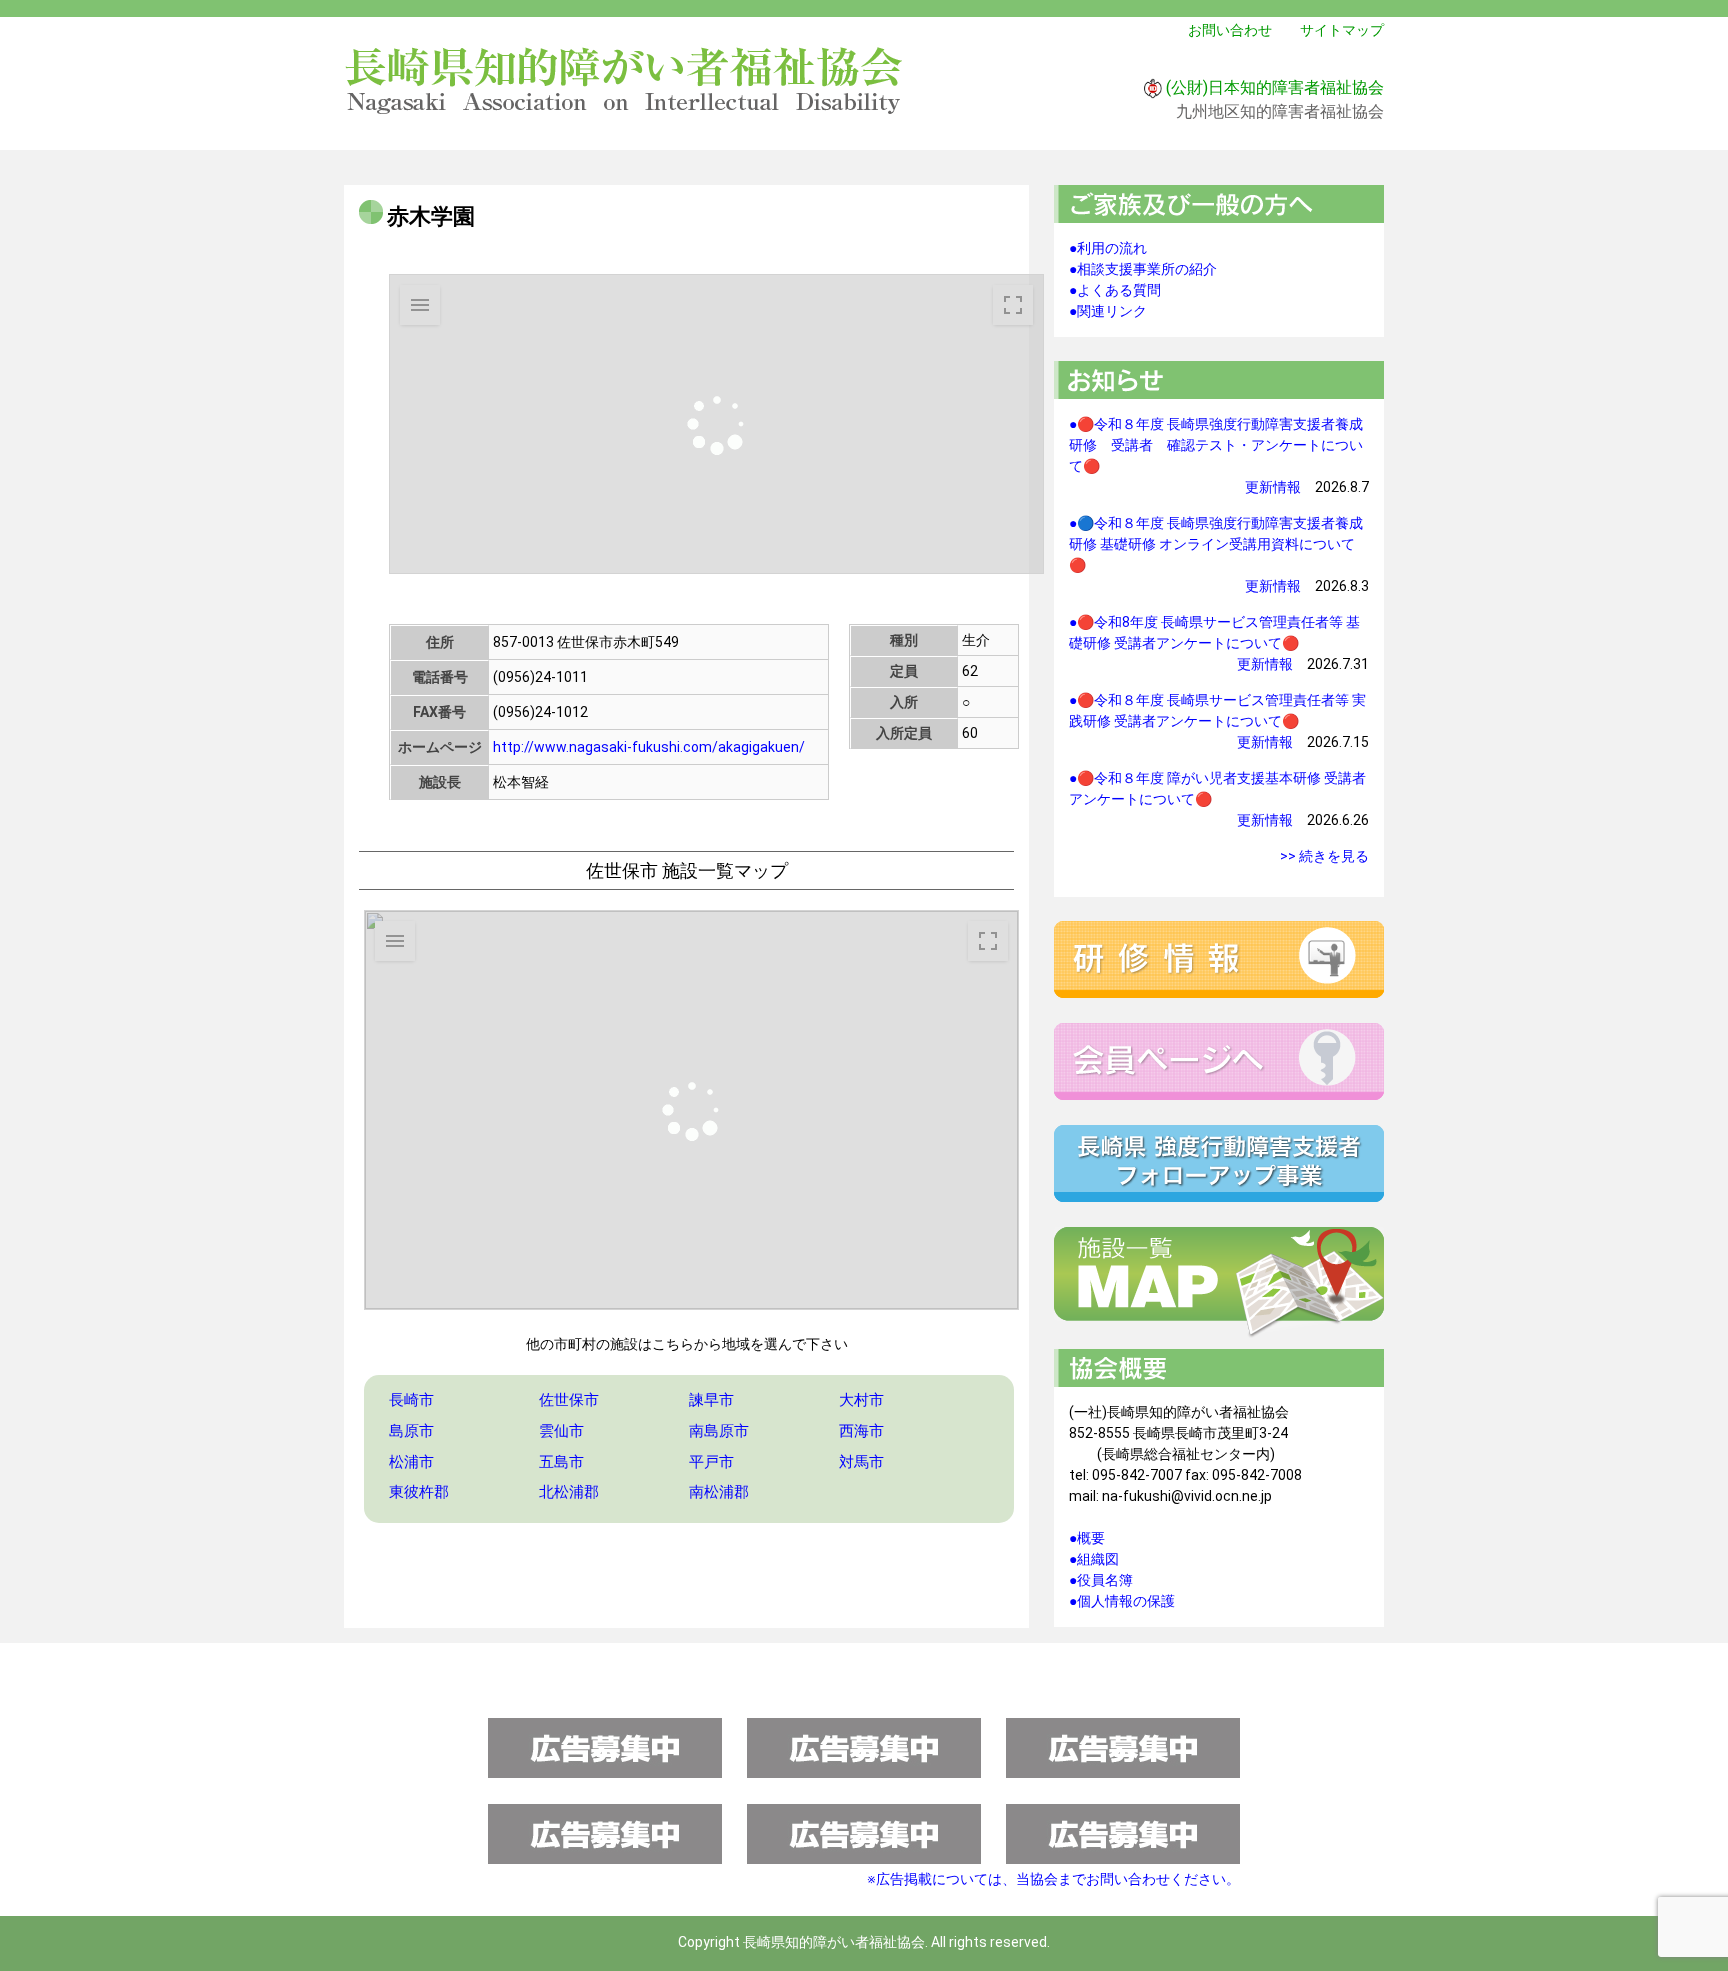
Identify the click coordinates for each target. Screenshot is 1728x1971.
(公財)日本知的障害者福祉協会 (1275, 87)
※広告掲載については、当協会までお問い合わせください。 (1053, 1879)
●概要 (1087, 1538)
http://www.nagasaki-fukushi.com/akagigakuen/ (649, 747)
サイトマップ (1342, 30)
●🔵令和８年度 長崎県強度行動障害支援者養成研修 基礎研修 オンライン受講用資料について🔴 (1216, 544)
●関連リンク (1108, 311)
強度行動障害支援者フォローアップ (1219, 1163)
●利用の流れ (1108, 248)
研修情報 (1219, 959)
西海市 (861, 1431)
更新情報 (1273, 487)
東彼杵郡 (419, 1492)
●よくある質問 (1115, 290)
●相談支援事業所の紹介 (1143, 269)
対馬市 (861, 1462)
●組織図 (1094, 1559)
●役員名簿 (1101, 1580)
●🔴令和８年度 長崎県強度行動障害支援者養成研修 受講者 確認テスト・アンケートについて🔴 (1216, 445)
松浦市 (411, 1462)
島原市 (411, 1431)
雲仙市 (561, 1431)
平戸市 (711, 1462)
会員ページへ (1219, 1061)
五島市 (561, 1462)
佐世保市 (569, 1400)
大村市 (861, 1400)
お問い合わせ (1230, 30)
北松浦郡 (569, 1492)
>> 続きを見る (1324, 856)
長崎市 (411, 1400)
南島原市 (719, 1431)
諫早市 (711, 1400)
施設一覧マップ (1219, 1283)
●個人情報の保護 (1122, 1601)
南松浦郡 (719, 1492)
